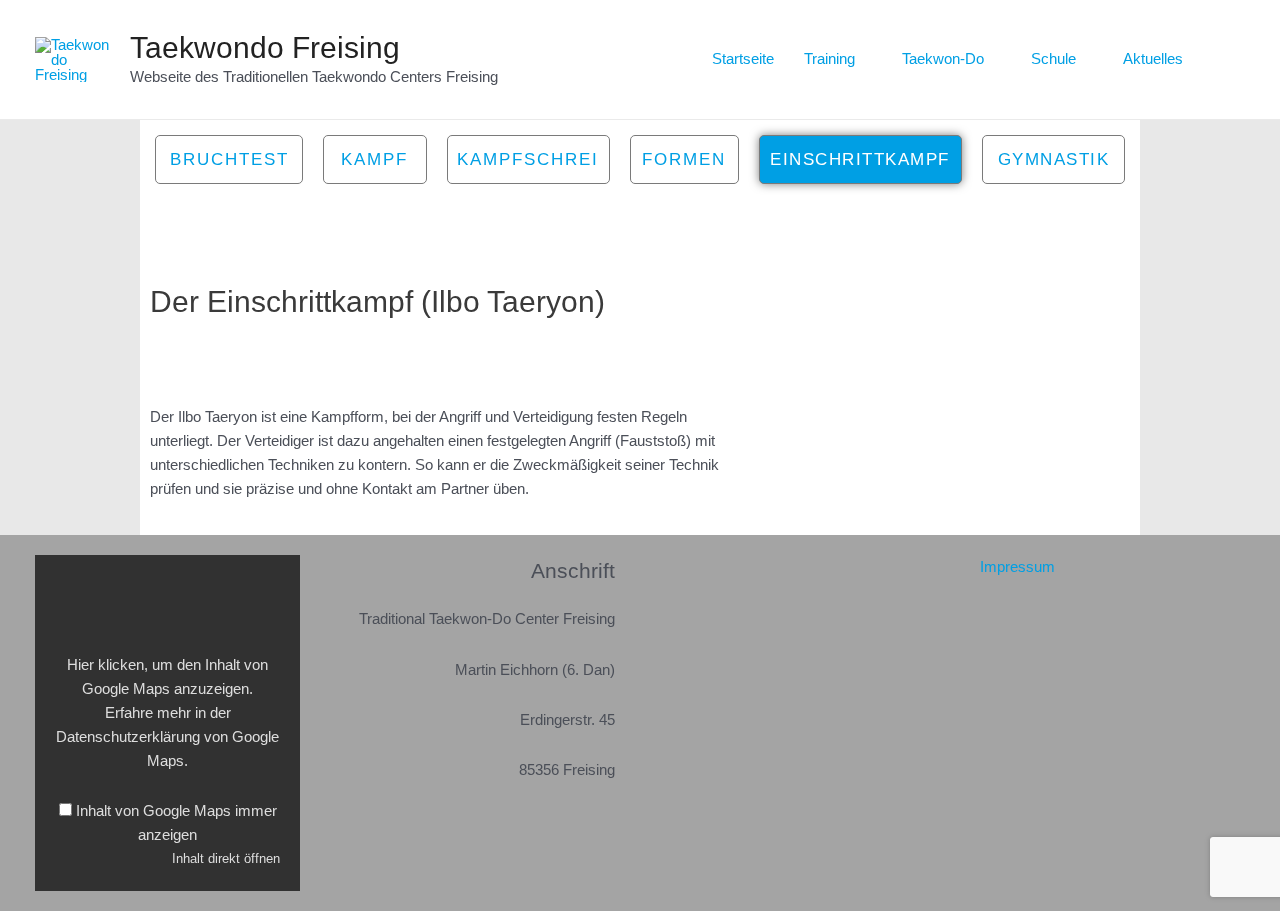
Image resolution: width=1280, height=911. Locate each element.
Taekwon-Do (943, 58)
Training (829, 58)
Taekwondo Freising (265, 47)
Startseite (743, 58)
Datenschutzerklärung (128, 736)
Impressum (1017, 566)
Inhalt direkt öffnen (226, 858)
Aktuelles (1153, 58)
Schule (1053, 58)
